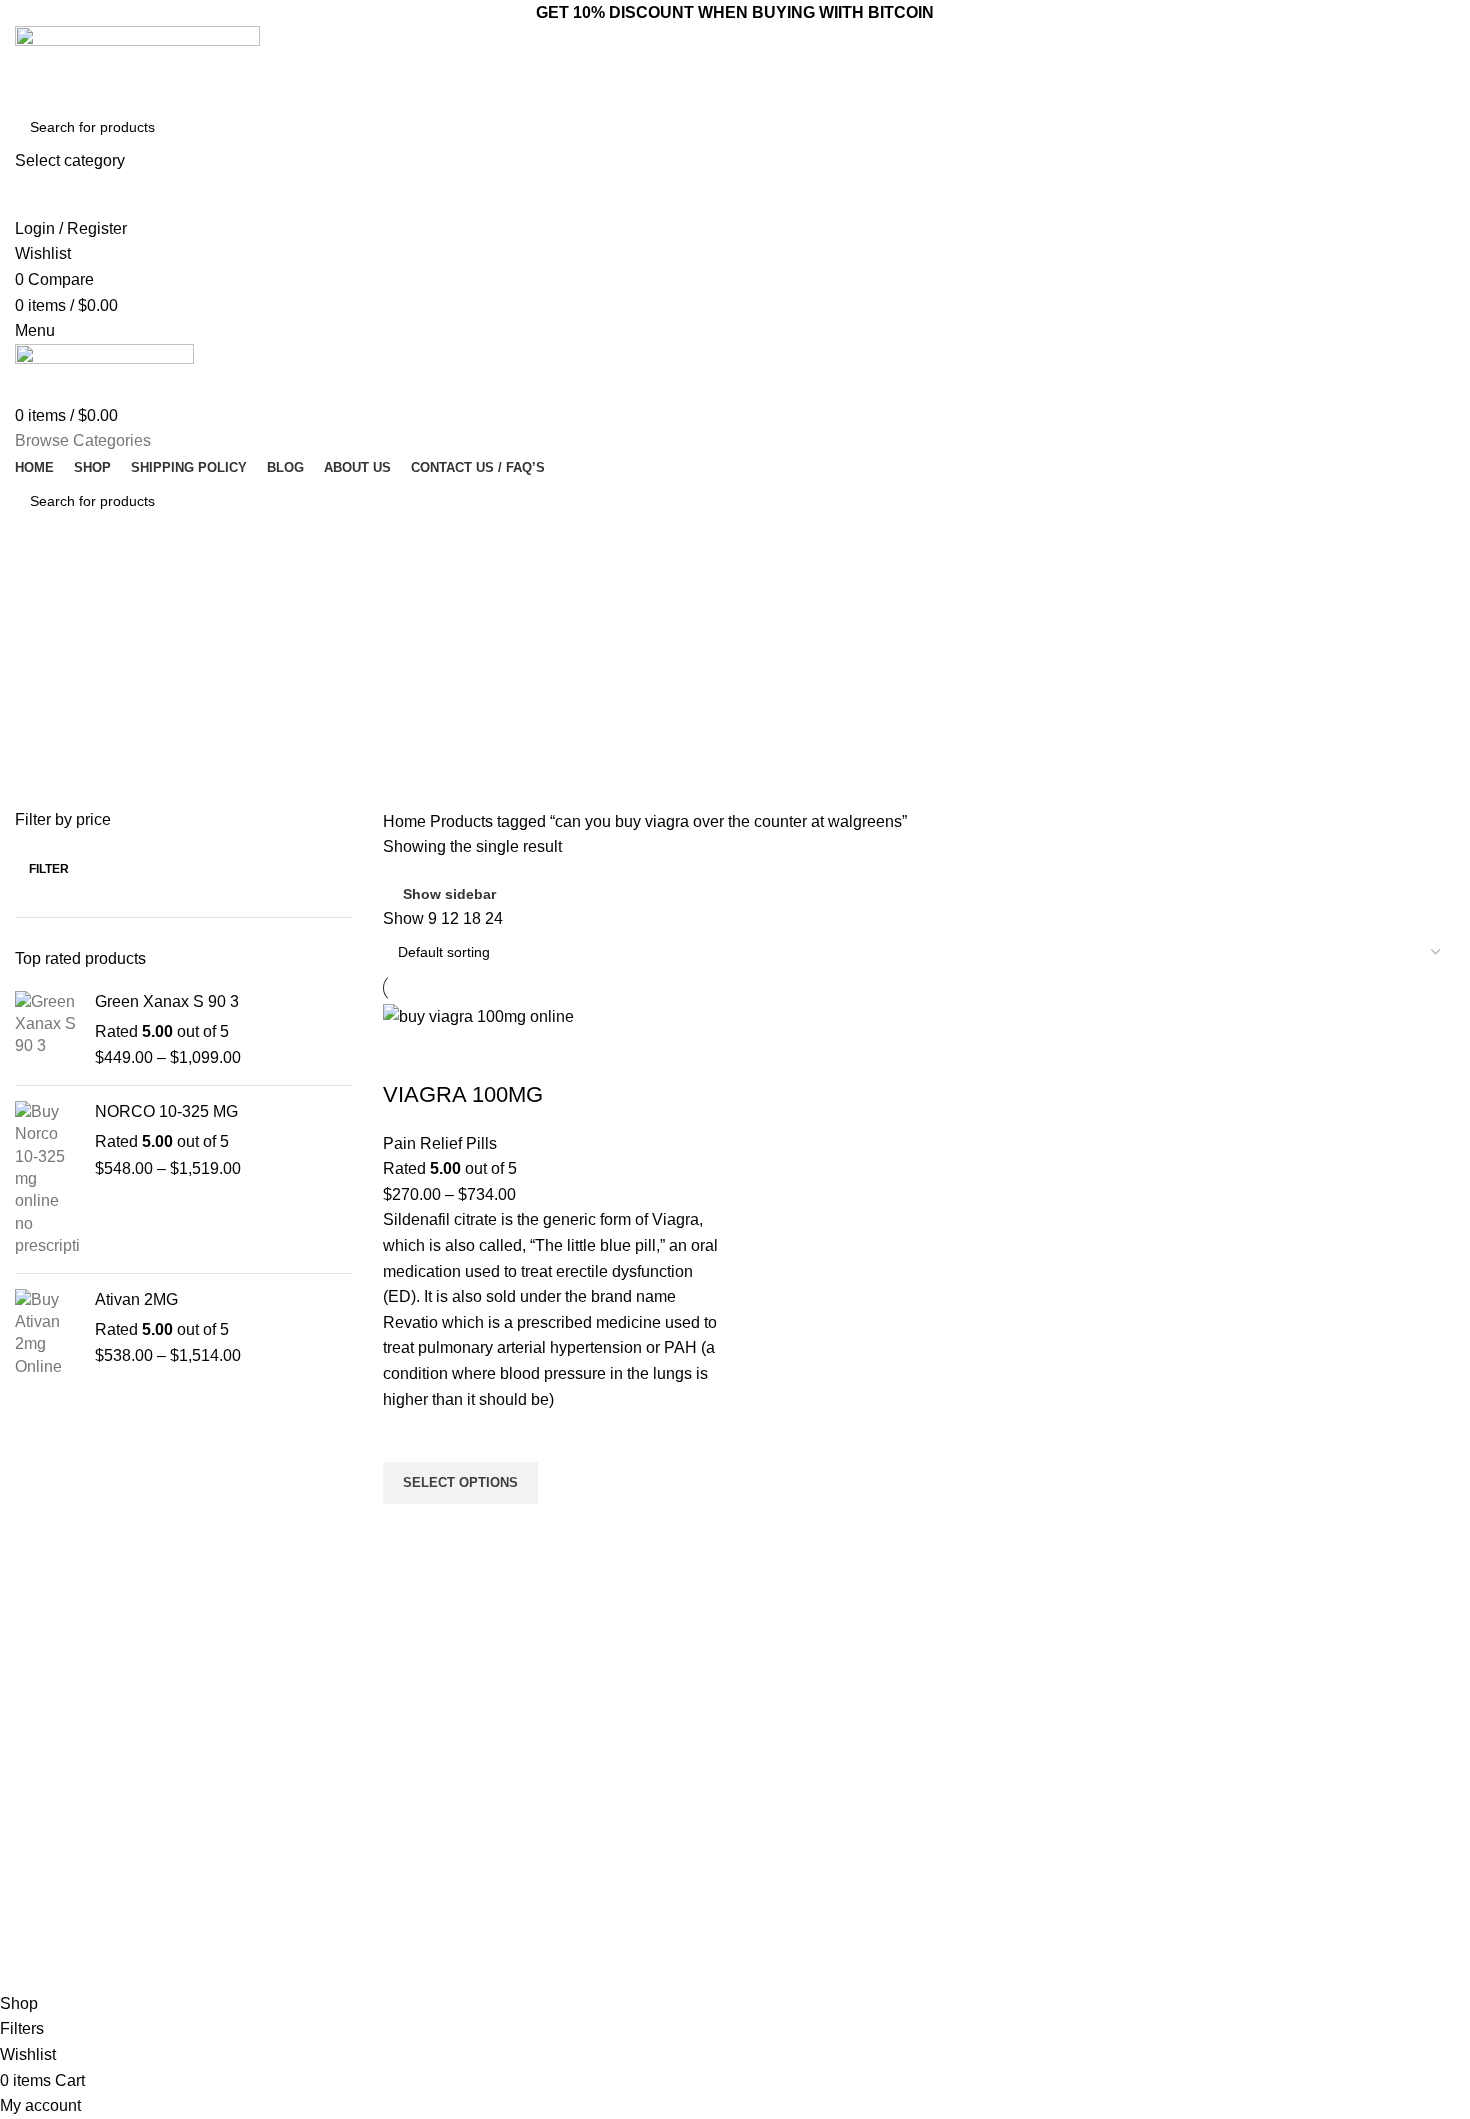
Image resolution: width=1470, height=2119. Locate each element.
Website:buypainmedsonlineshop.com (1150, 1767)
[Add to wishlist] (408, 1437)
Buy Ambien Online (520, 1767)
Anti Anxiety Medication (533, 1733)
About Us (774, 1767)
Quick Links (790, 1699)
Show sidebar (449, 894)
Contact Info (1083, 1699)
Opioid (480, 1801)
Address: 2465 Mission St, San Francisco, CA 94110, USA (1162, 1810)
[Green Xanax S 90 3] (47, 1030)
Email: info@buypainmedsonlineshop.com (1162, 1733)
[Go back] (40, 589)
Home (406, 821)
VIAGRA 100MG (463, 1094)
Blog (759, 1801)
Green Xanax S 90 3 (167, 1001)
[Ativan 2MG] (47, 1334)
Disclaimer (778, 1904)
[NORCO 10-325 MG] (47, 1179)
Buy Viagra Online (517, 1870)
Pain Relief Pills (440, 1143)
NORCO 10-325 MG (166, 1111)
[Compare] (408, 1055)
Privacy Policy (788, 1870)
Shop (761, 1836)
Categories (72, 687)
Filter (49, 869)
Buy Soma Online (515, 1904)
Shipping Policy (793, 1938)
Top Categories (522, 1699)
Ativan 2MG (136, 1299)
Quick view (408, 1529)
